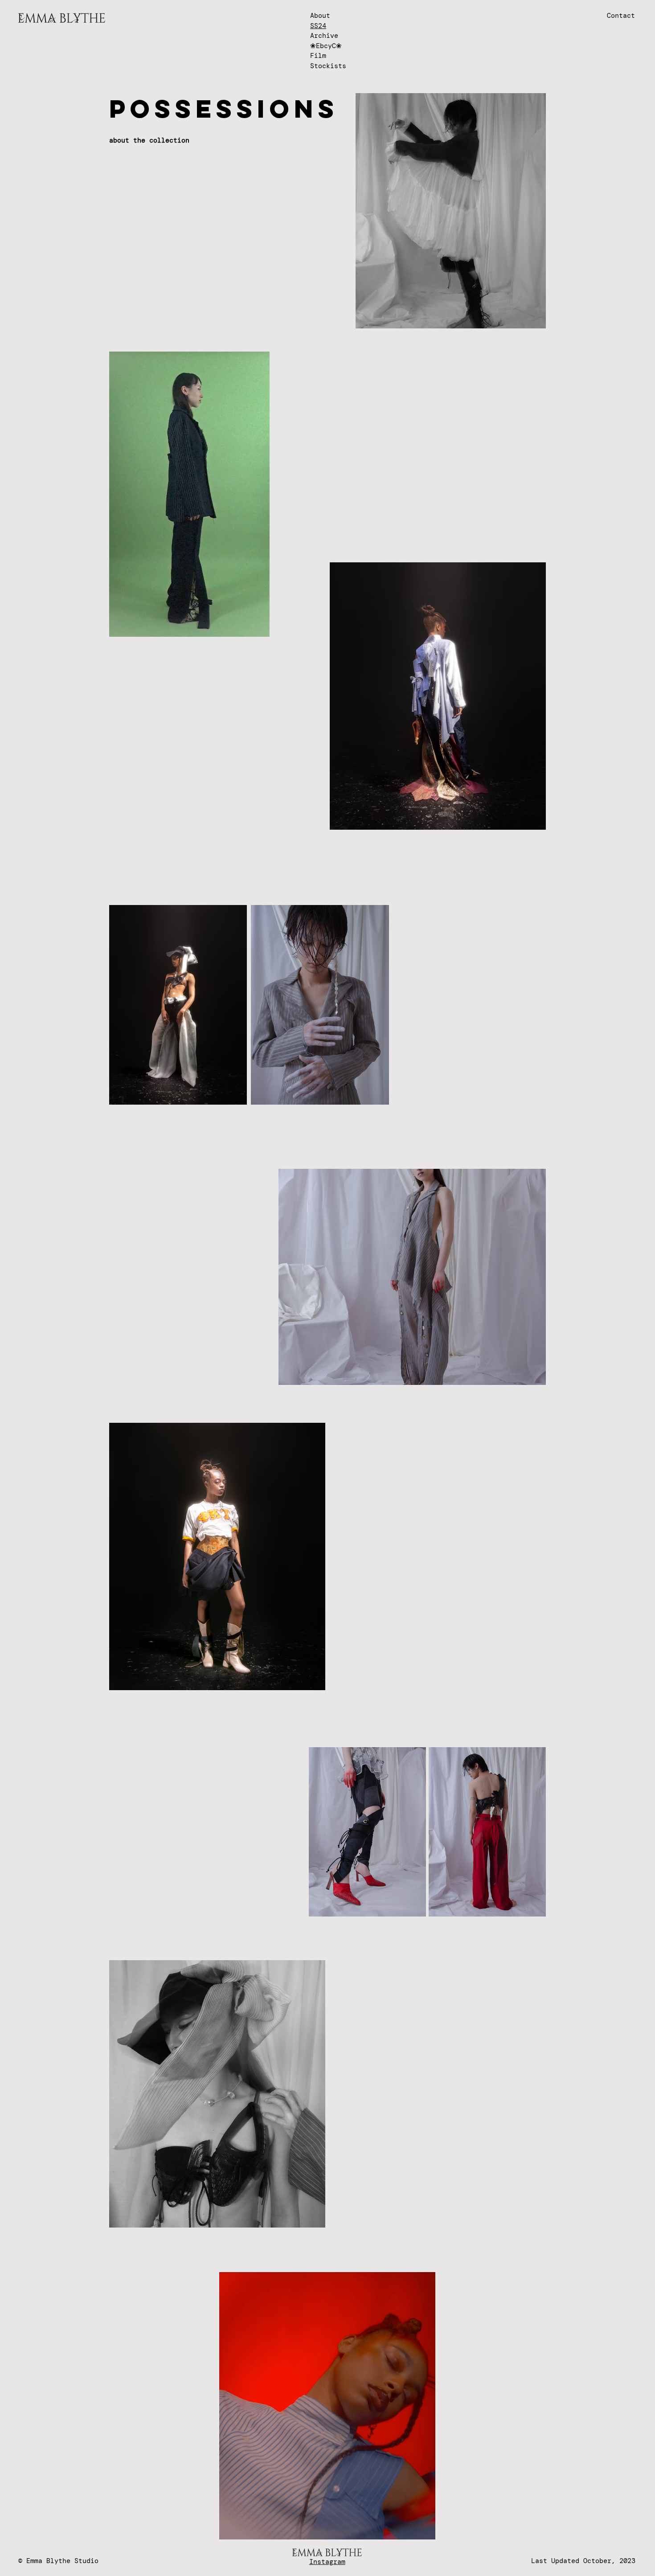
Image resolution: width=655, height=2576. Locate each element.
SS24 (318, 26)
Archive (324, 36)
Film (318, 56)
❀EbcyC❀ (326, 46)
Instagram (327, 2562)
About (320, 16)
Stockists (328, 66)
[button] (258, 627)
